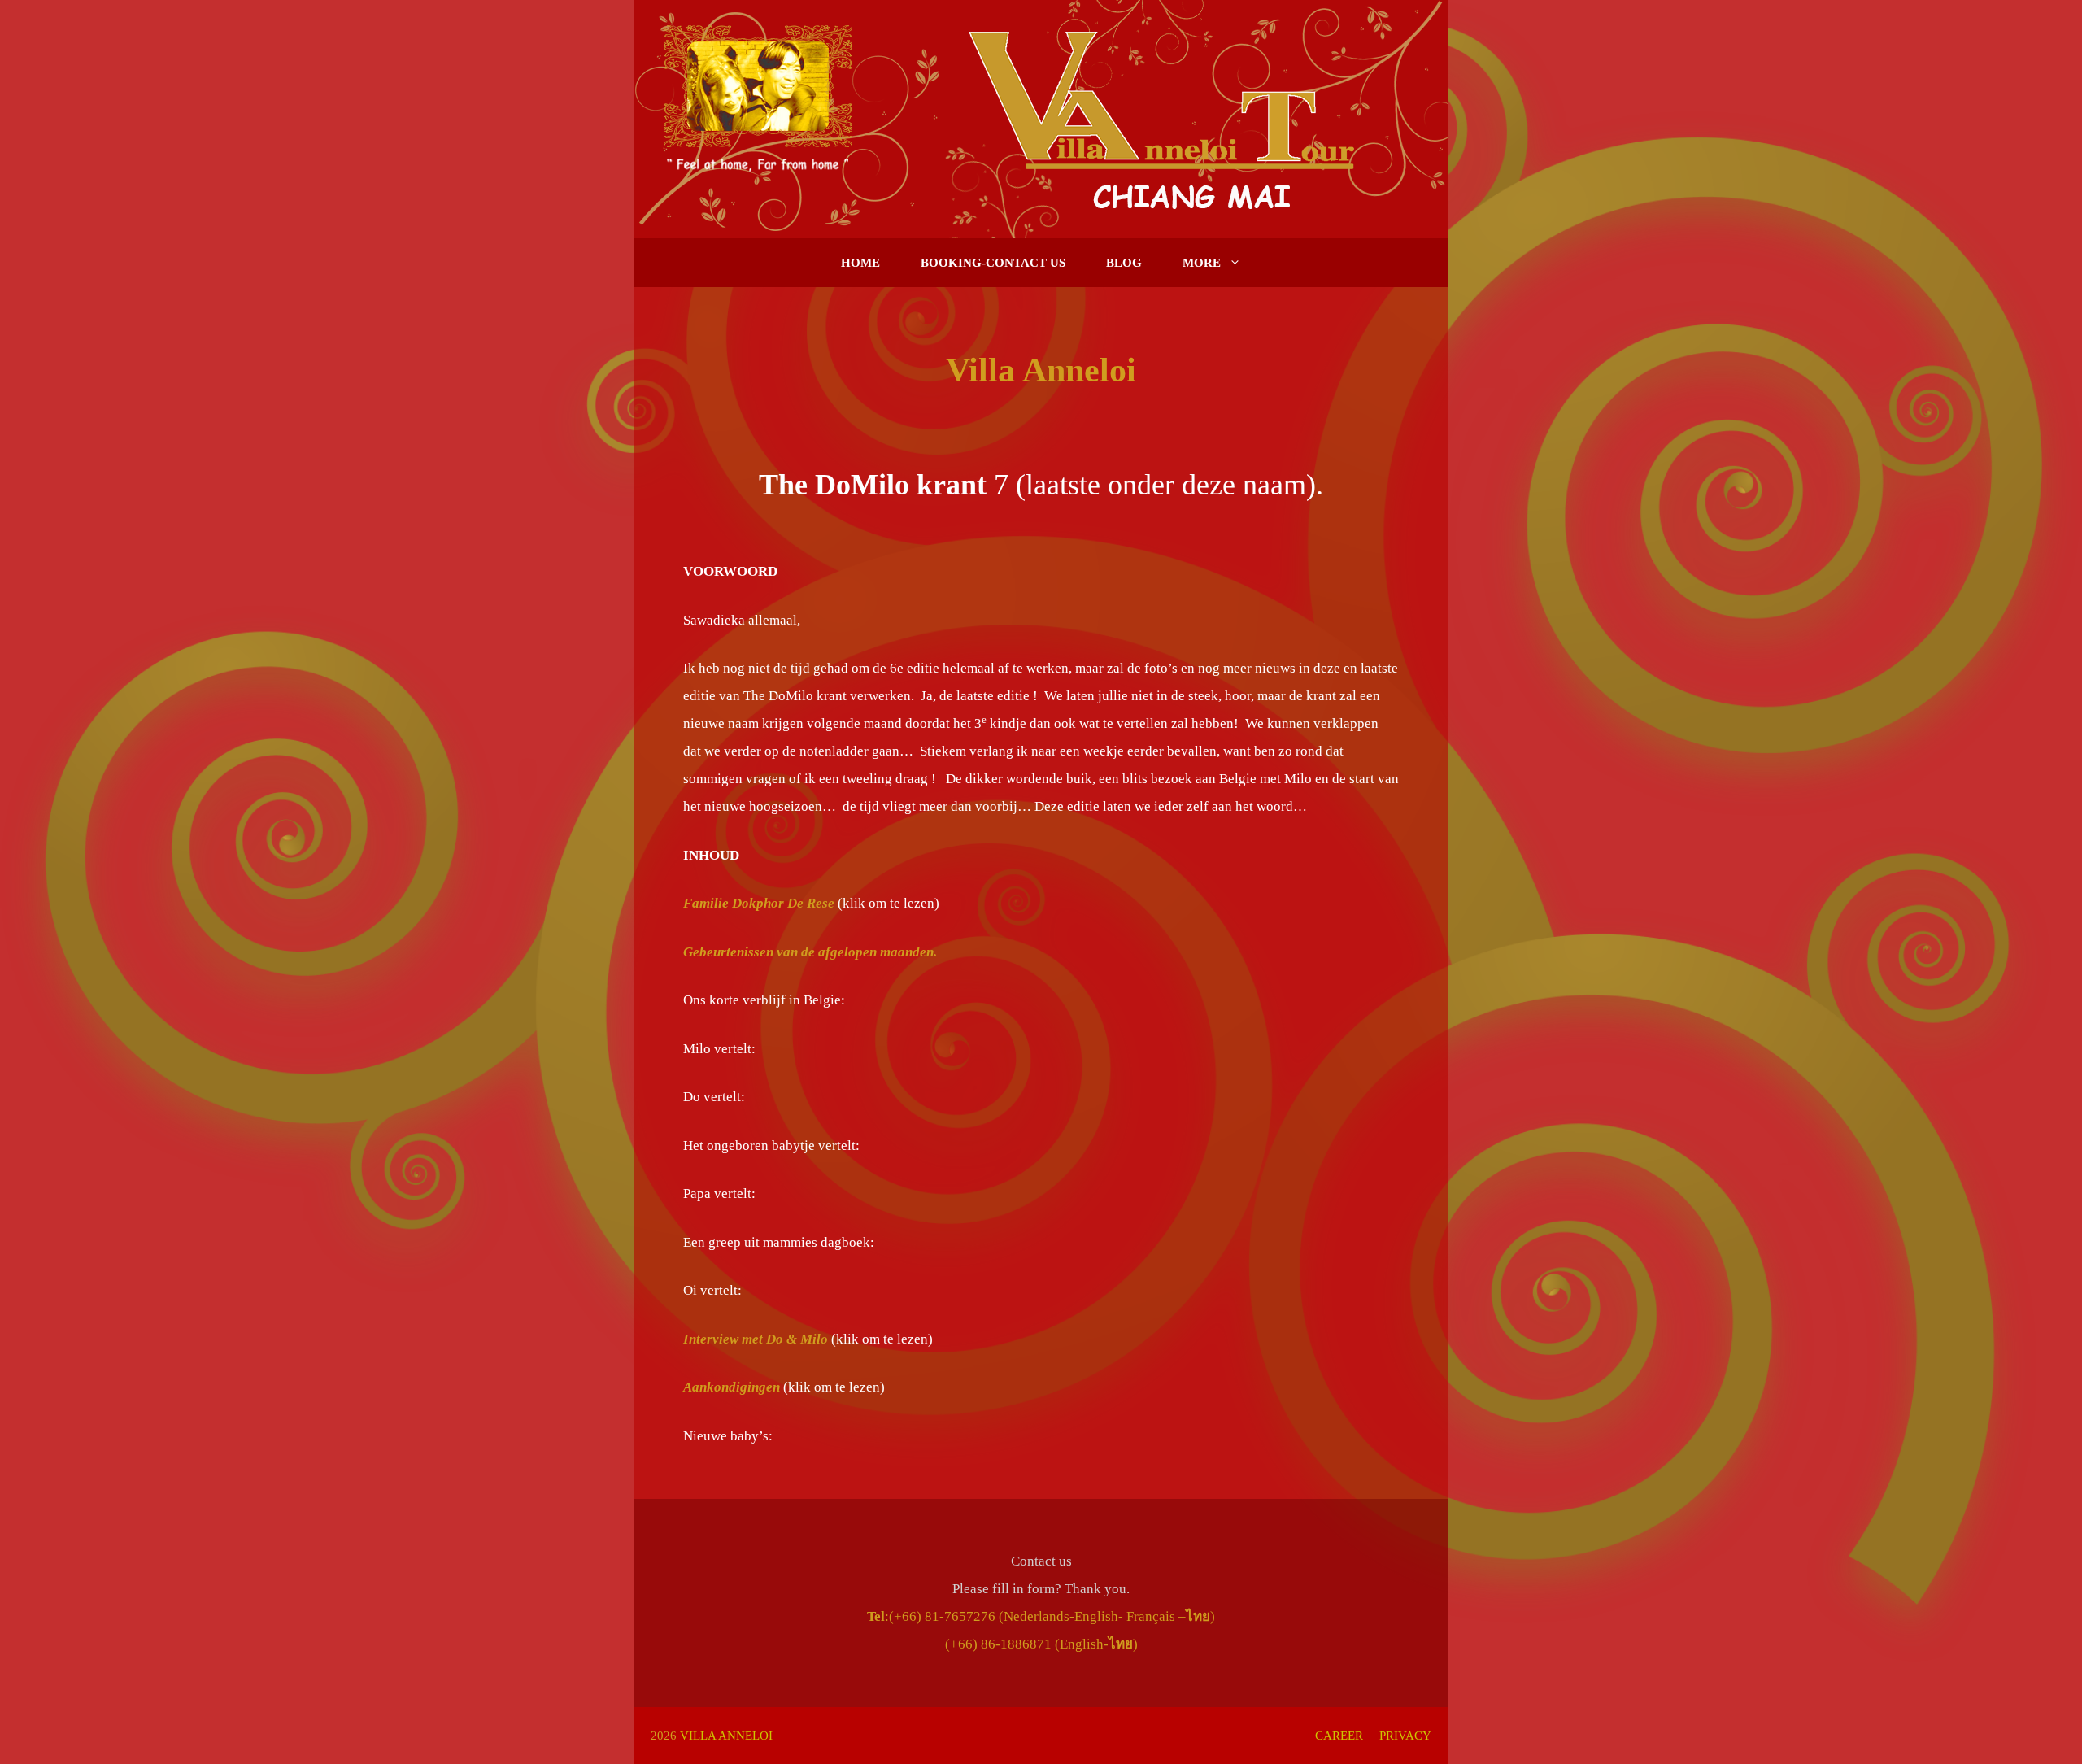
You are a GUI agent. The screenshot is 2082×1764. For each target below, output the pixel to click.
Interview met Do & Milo (756, 1339)
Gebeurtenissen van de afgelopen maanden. (810, 952)
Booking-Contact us (993, 263)
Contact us (1041, 1561)
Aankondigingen (732, 1387)
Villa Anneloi (726, 1736)
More (1202, 263)
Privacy (1405, 1736)
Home (860, 263)
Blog (1124, 263)
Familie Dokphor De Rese (760, 903)
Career (1339, 1736)
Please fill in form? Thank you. (1041, 1589)
